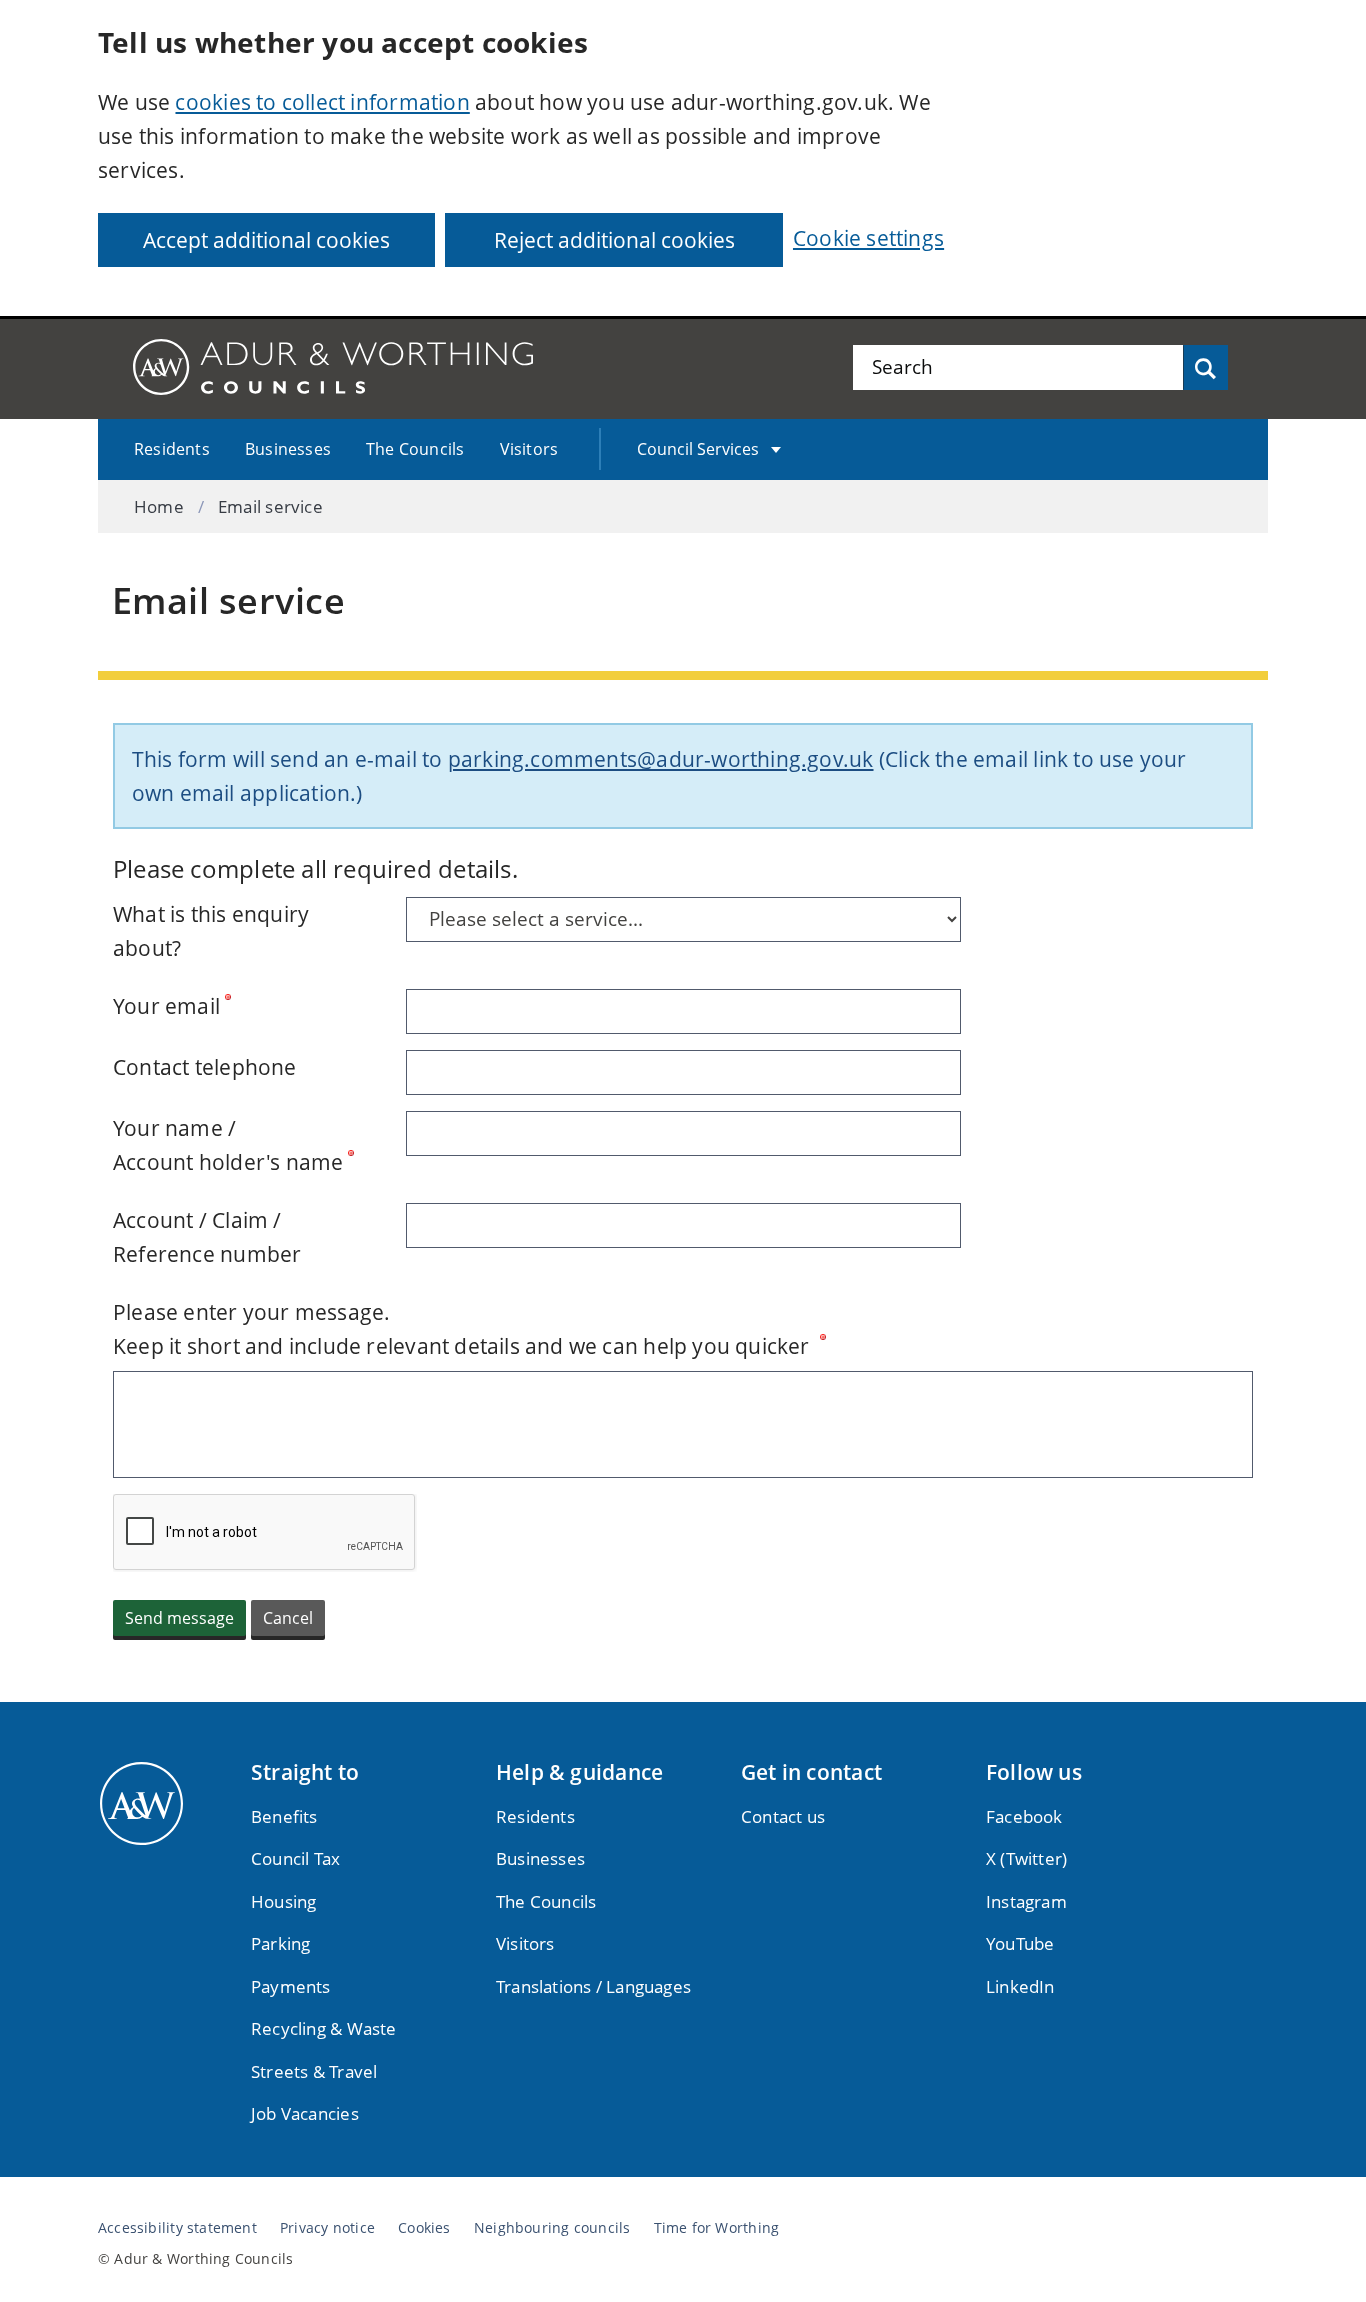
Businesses (288, 449)
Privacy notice (327, 2228)
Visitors (529, 449)
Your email (166, 1006)
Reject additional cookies (614, 240)
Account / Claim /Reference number (207, 1237)
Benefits (284, 1816)
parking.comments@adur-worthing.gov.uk (661, 759)
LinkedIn (1020, 1986)
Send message (179, 1618)
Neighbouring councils (552, 2228)
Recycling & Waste (324, 2028)
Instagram (1026, 1901)
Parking (280, 1943)
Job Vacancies (305, 2113)
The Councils (415, 449)
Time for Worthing (717, 2228)
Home (159, 506)
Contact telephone (205, 1067)
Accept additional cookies (266, 240)
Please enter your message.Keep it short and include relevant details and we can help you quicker (464, 1329)
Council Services (698, 449)
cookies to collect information (322, 102)
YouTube (1020, 1943)
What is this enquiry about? (211, 931)
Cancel (288, 1618)
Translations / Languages (593, 1986)
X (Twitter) (1026, 1858)
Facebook (1024, 1816)
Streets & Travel (314, 2071)
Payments (291, 1986)
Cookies (424, 2228)
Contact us (783, 1816)
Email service (270, 506)
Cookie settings (868, 238)
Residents (172, 449)
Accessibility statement (177, 2228)
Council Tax (295, 1858)
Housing (283, 1901)
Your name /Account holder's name (228, 1145)
